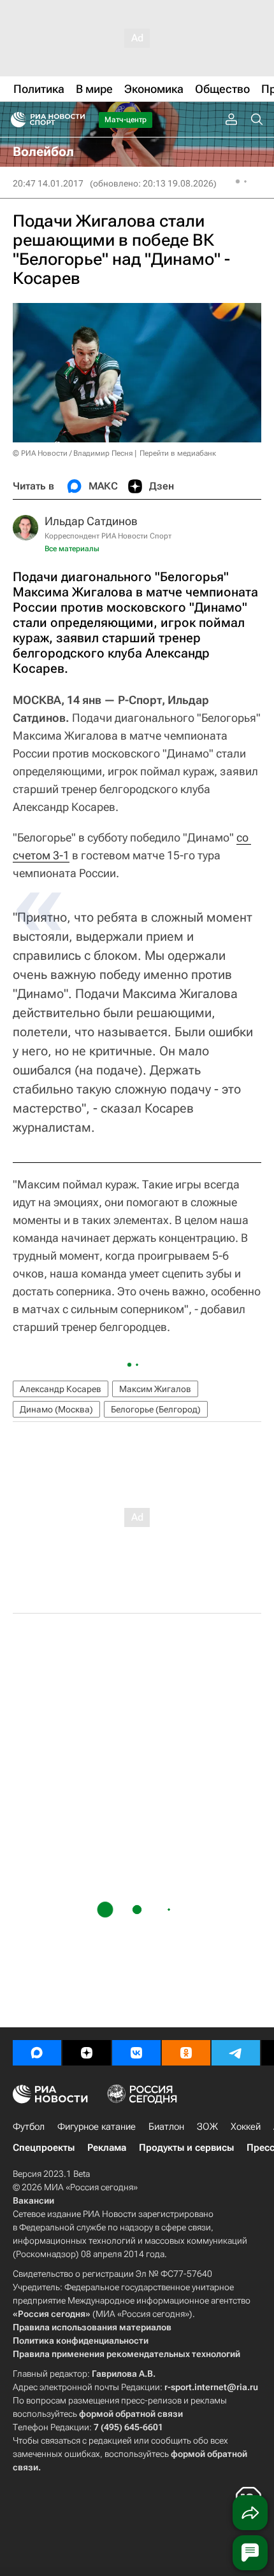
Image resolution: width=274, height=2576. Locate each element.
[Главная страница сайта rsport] (76, 120)
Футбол (29, 2127)
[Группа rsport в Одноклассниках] (186, 2053)
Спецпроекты (44, 2148)
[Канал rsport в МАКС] (37, 2053)
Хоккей (246, 2127)
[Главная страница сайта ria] (14, 120)
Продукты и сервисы (186, 2148)
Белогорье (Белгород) (156, 1409)
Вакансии (33, 2200)
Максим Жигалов (155, 1389)
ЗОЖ (207, 2127)
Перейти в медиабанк (178, 453)
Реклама (107, 2148)
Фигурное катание (97, 2127)
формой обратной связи (131, 2414)
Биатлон (166, 2127)
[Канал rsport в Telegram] (236, 2053)
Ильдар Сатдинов (91, 521)
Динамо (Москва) (56, 1409)
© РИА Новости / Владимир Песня (73, 453)
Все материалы (72, 549)
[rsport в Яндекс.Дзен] (87, 2053)
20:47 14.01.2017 (48, 183)
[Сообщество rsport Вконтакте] (136, 2053)
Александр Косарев (61, 1389)
